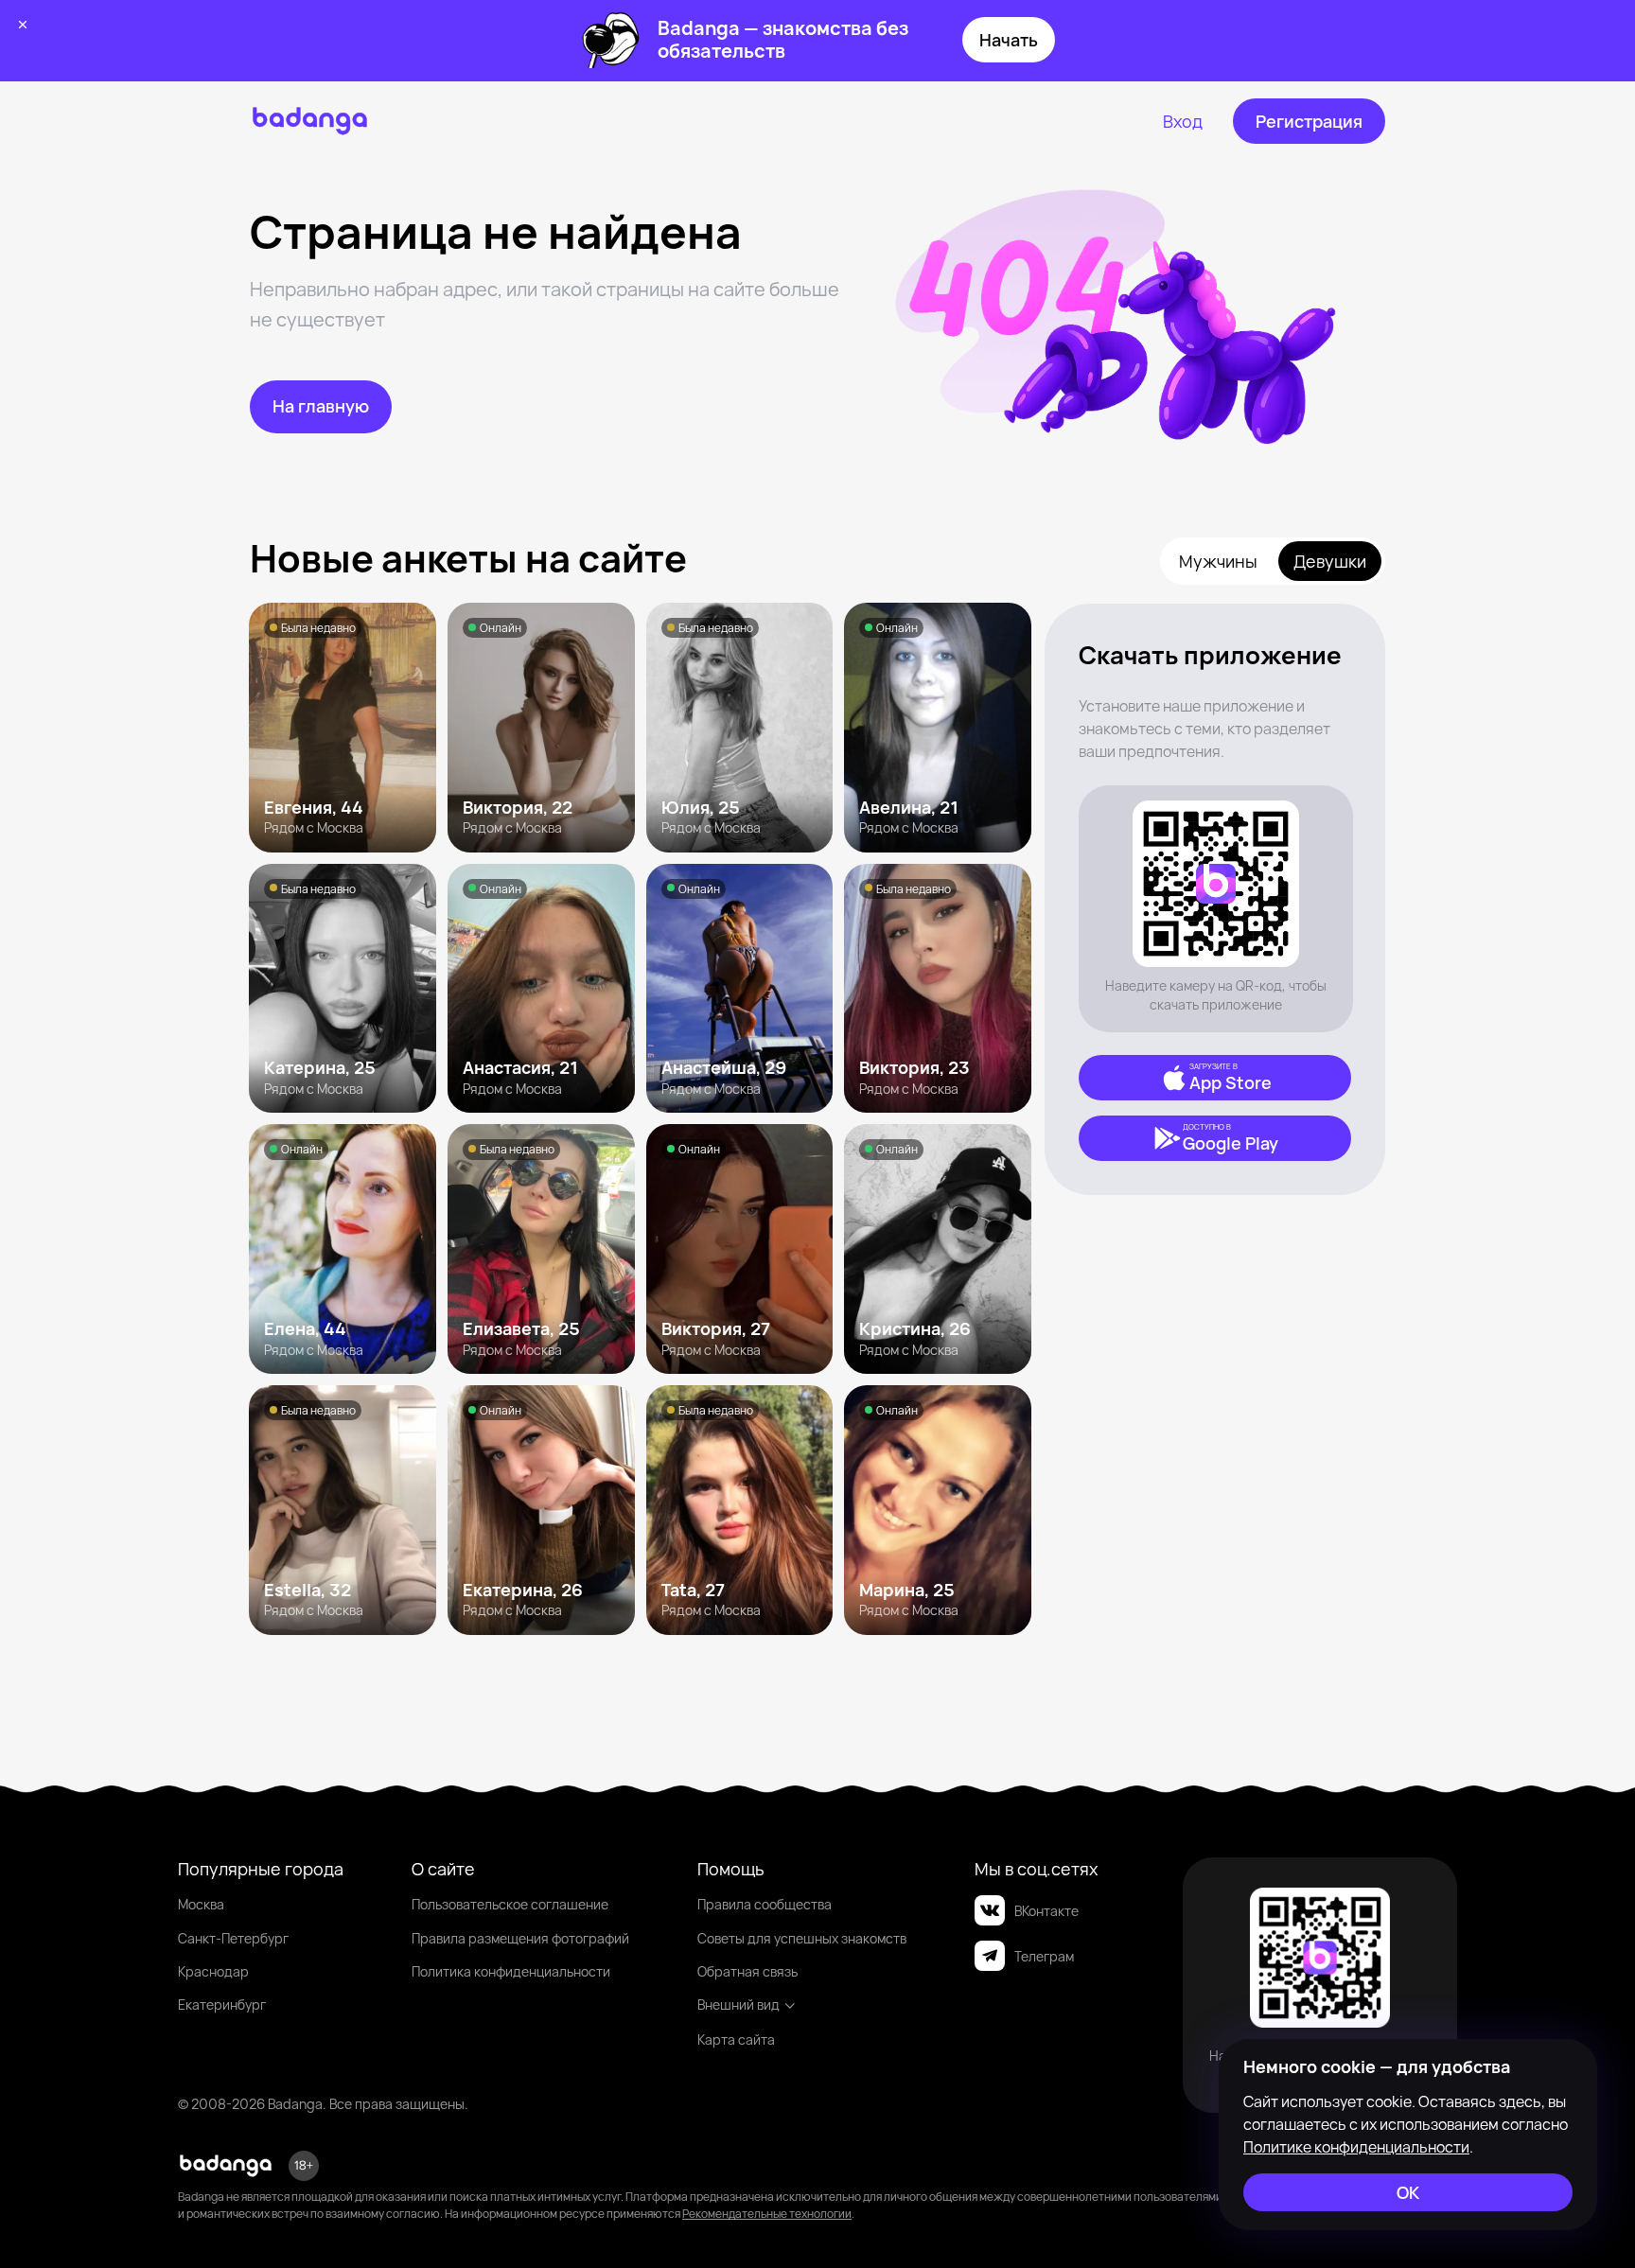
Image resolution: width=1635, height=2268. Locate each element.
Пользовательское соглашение (510, 1904)
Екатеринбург (222, 2004)
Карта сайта (736, 2039)
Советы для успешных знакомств (802, 1938)
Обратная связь (747, 1971)
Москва (201, 1904)
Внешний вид (738, 2004)
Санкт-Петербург (233, 1938)
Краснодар (213, 1971)
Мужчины (1218, 561)
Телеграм (1044, 1956)
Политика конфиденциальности (511, 1971)
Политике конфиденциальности (1356, 2147)
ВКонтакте (1046, 1911)
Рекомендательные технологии (767, 2214)
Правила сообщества (765, 1904)
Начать (1009, 40)
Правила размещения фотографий (520, 1938)
